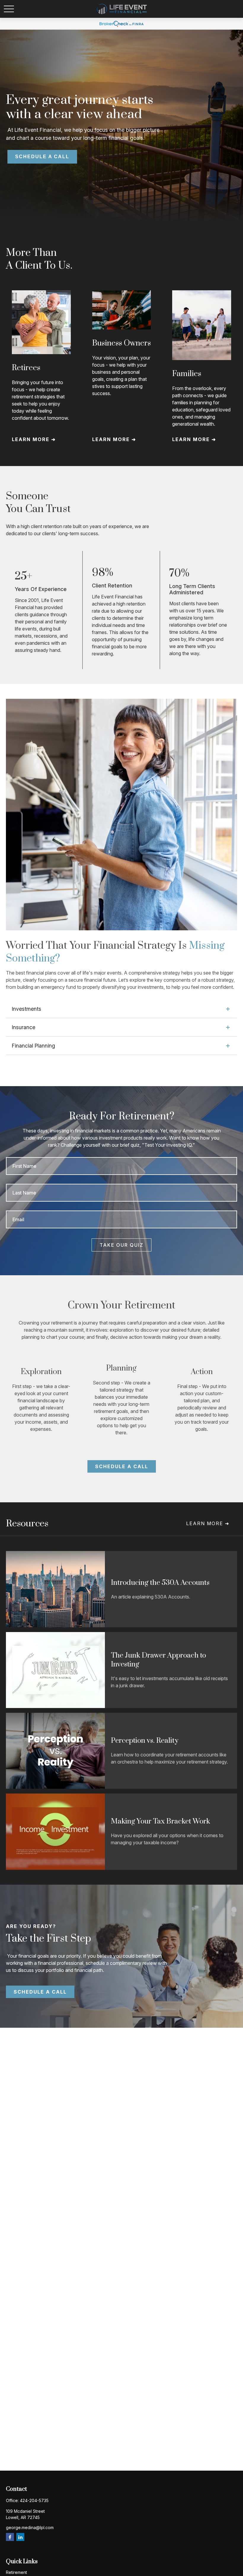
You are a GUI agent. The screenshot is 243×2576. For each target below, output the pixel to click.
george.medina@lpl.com (30, 2527)
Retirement (16, 2572)
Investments (27, 1009)
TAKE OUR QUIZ (121, 1245)
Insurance (24, 1027)
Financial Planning (33, 1046)
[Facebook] (10, 2537)
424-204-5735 (34, 2500)
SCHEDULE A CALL (42, 157)
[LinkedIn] (20, 2537)
